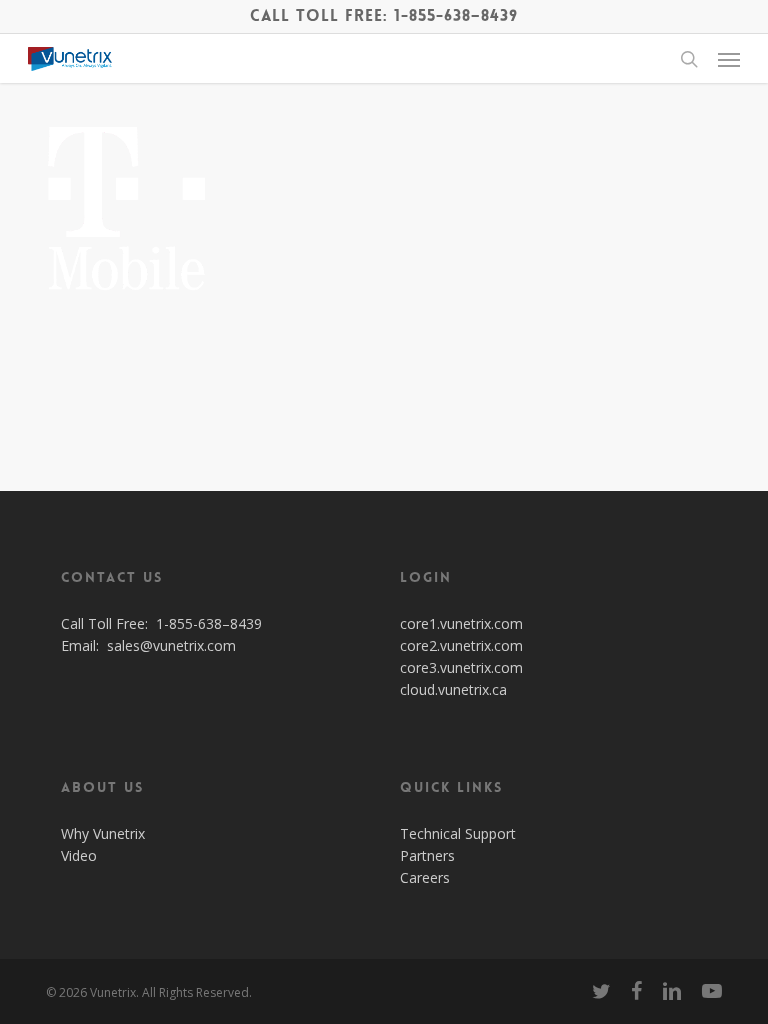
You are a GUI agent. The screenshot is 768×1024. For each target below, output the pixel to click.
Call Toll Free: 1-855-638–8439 (384, 15)
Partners (427, 855)
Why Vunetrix (103, 833)
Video (79, 855)
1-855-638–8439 (209, 623)
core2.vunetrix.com (461, 645)
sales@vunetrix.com (171, 645)
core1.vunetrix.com (461, 623)
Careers (425, 877)
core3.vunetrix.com (461, 667)
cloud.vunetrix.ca (453, 689)
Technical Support (458, 833)
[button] (729, 59)
